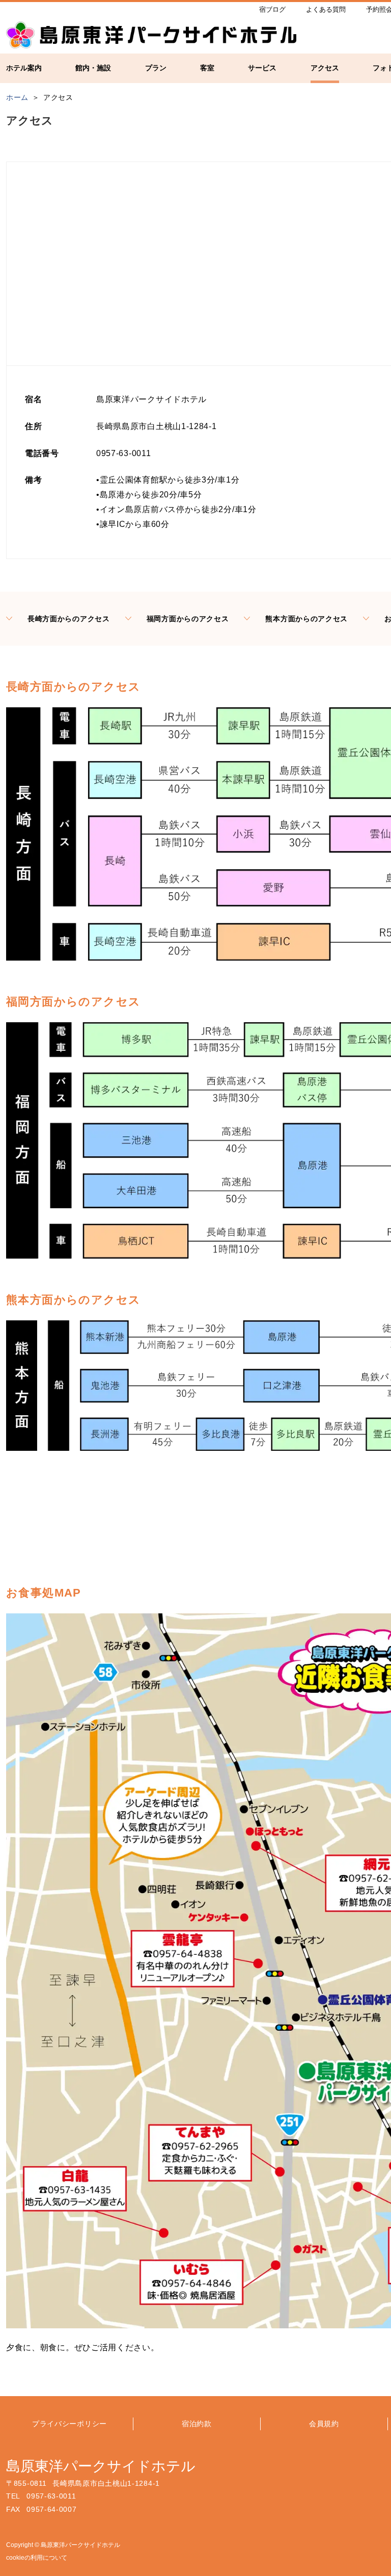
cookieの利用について (37, 2558)
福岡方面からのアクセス (188, 619)
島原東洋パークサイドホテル (101, 2466)
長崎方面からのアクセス (69, 619)
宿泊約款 (197, 2424)
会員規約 (324, 2424)
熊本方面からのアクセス (306, 619)
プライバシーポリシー (69, 2424)
